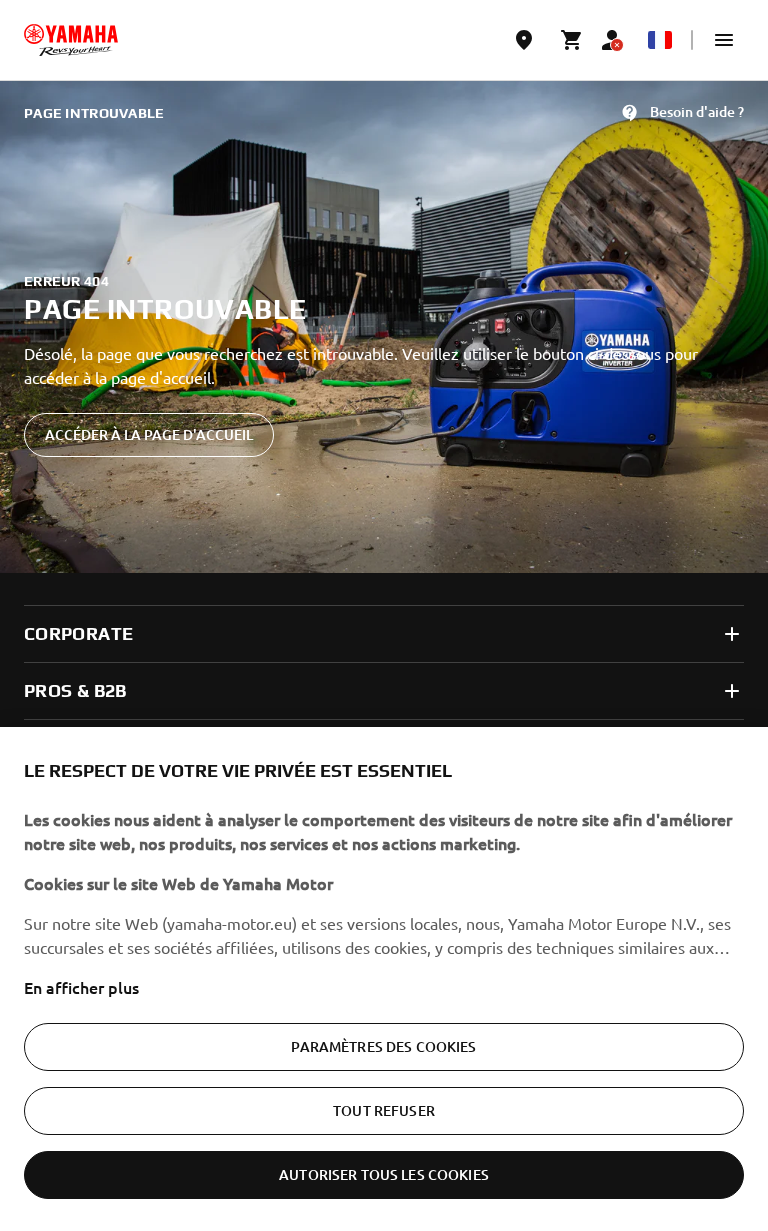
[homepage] (71, 40)
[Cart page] (572, 40)
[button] (724, 40)
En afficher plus (81, 987)
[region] (384, 979)
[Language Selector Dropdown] (660, 40)
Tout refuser (384, 1110)
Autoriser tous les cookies (384, 1174)
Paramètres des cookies (383, 1046)
